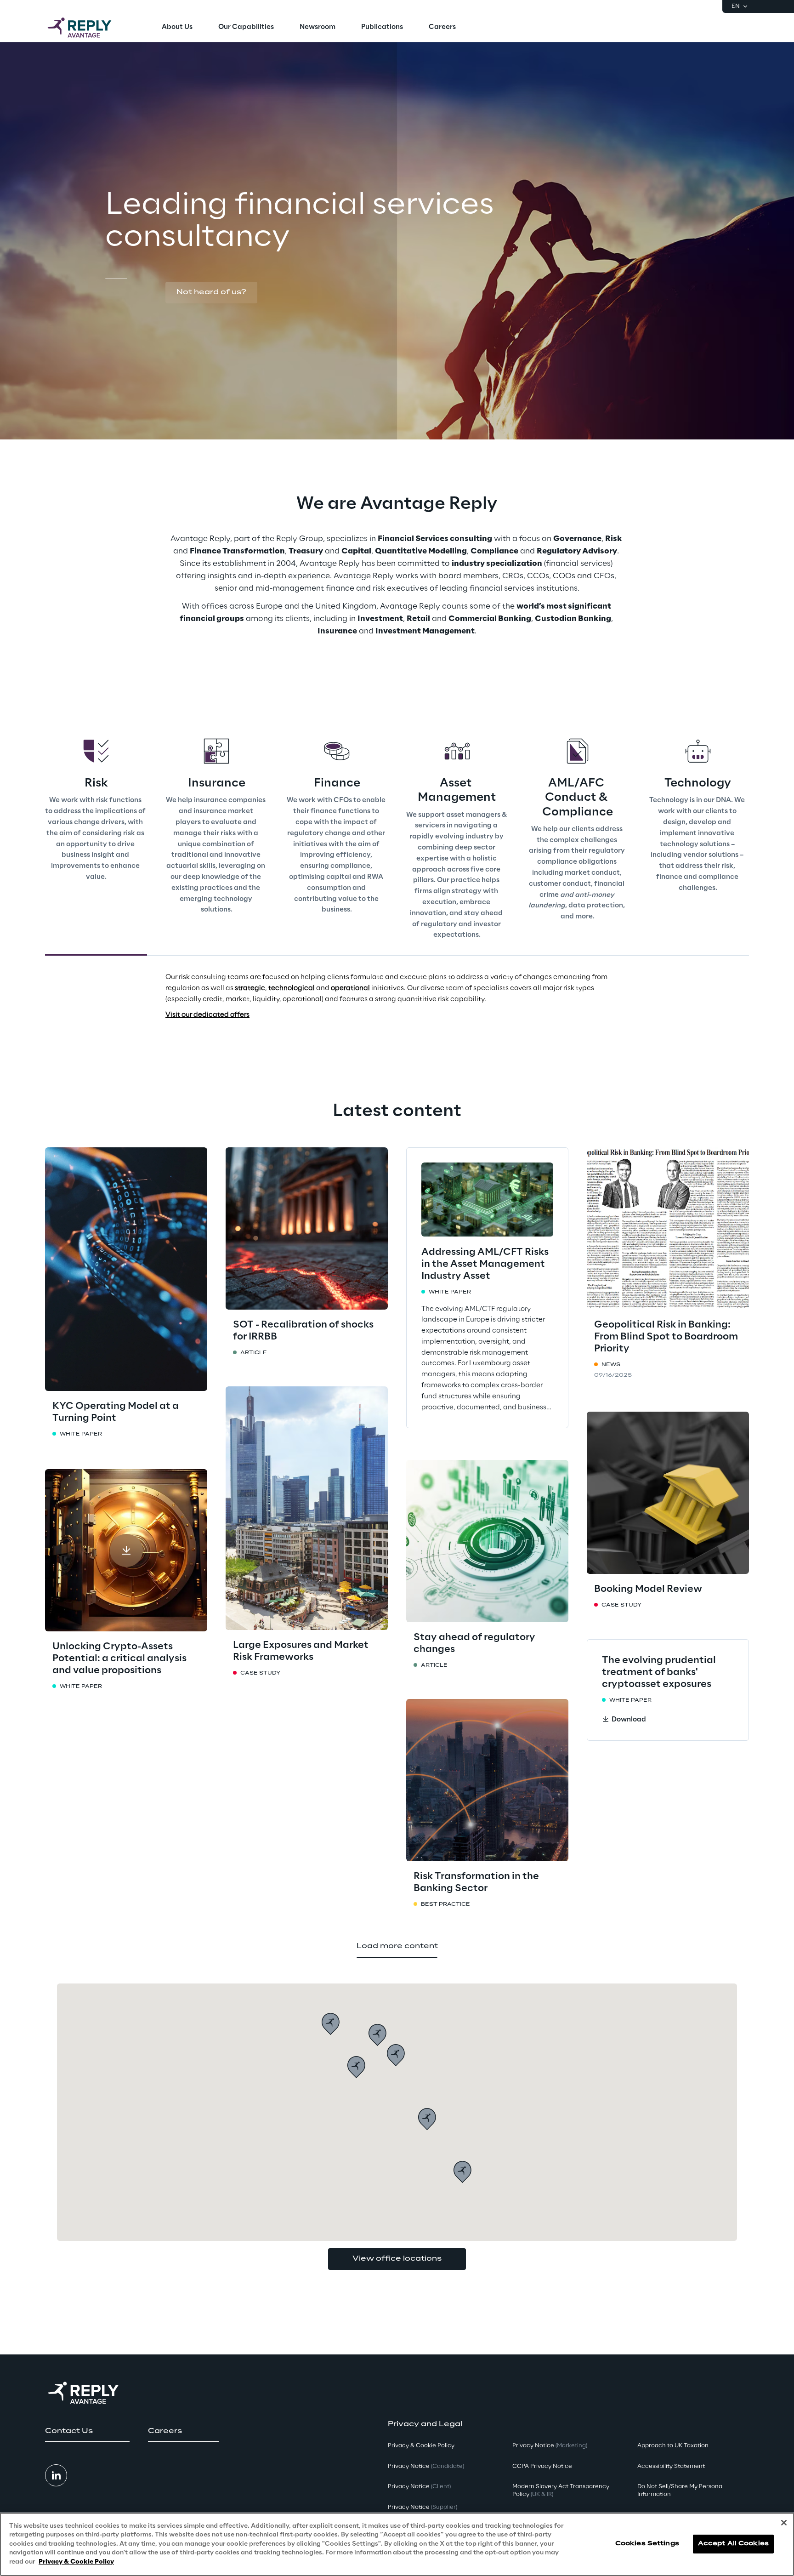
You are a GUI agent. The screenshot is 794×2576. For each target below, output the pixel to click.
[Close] (784, 2523)
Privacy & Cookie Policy (76, 2562)
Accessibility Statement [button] (671, 2466)
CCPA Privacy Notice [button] (542, 2466)
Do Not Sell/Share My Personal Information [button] (681, 2491)
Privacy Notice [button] (426, 2466)
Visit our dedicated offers (207, 1015)
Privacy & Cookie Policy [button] (421, 2446)
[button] (211, 293)
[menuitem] (177, 28)
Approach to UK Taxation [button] (673, 2446)
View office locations (397, 2259)
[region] (397, 2544)
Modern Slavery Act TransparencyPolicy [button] (561, 2491)
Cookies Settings (647, 2544)
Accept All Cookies (733, 2544)
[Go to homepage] (89, 28)
